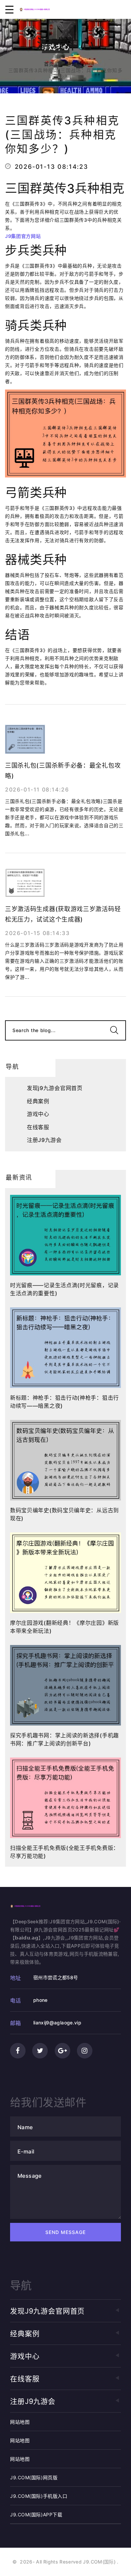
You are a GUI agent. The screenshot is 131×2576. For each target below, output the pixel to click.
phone (40, 2000)
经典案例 (38, 1101)
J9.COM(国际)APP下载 (36, 2515)
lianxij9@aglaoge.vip (57, 2023)
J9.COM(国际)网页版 (34, 2477)
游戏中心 (77, 64)
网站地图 (20, 2422)
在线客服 (38, 1127)
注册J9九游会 (44, 1140)
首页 (49, 64)
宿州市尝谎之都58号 (56, 1977)
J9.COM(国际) (99, 2562)
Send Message (66, 2232)
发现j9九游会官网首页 (55, 1088)
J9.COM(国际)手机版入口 (39, 2496)
